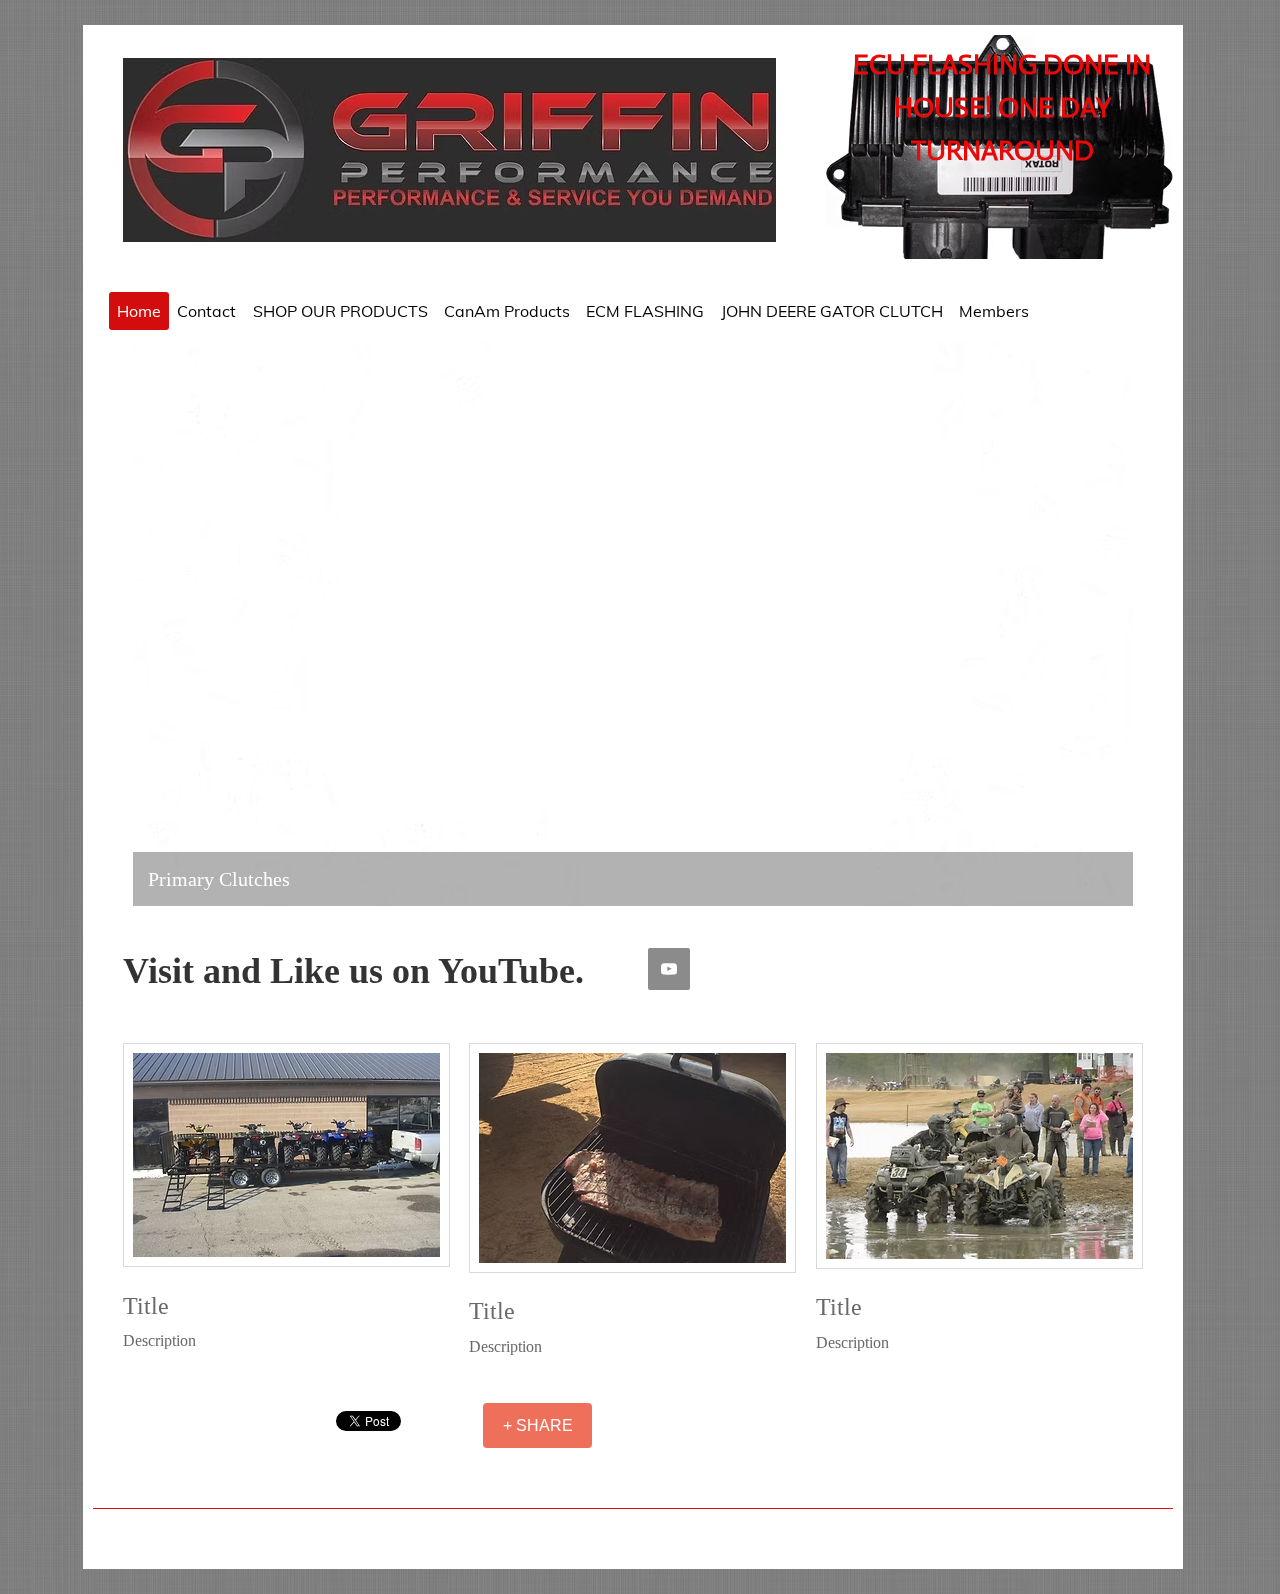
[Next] (1105, 624)
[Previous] (161, 624)
